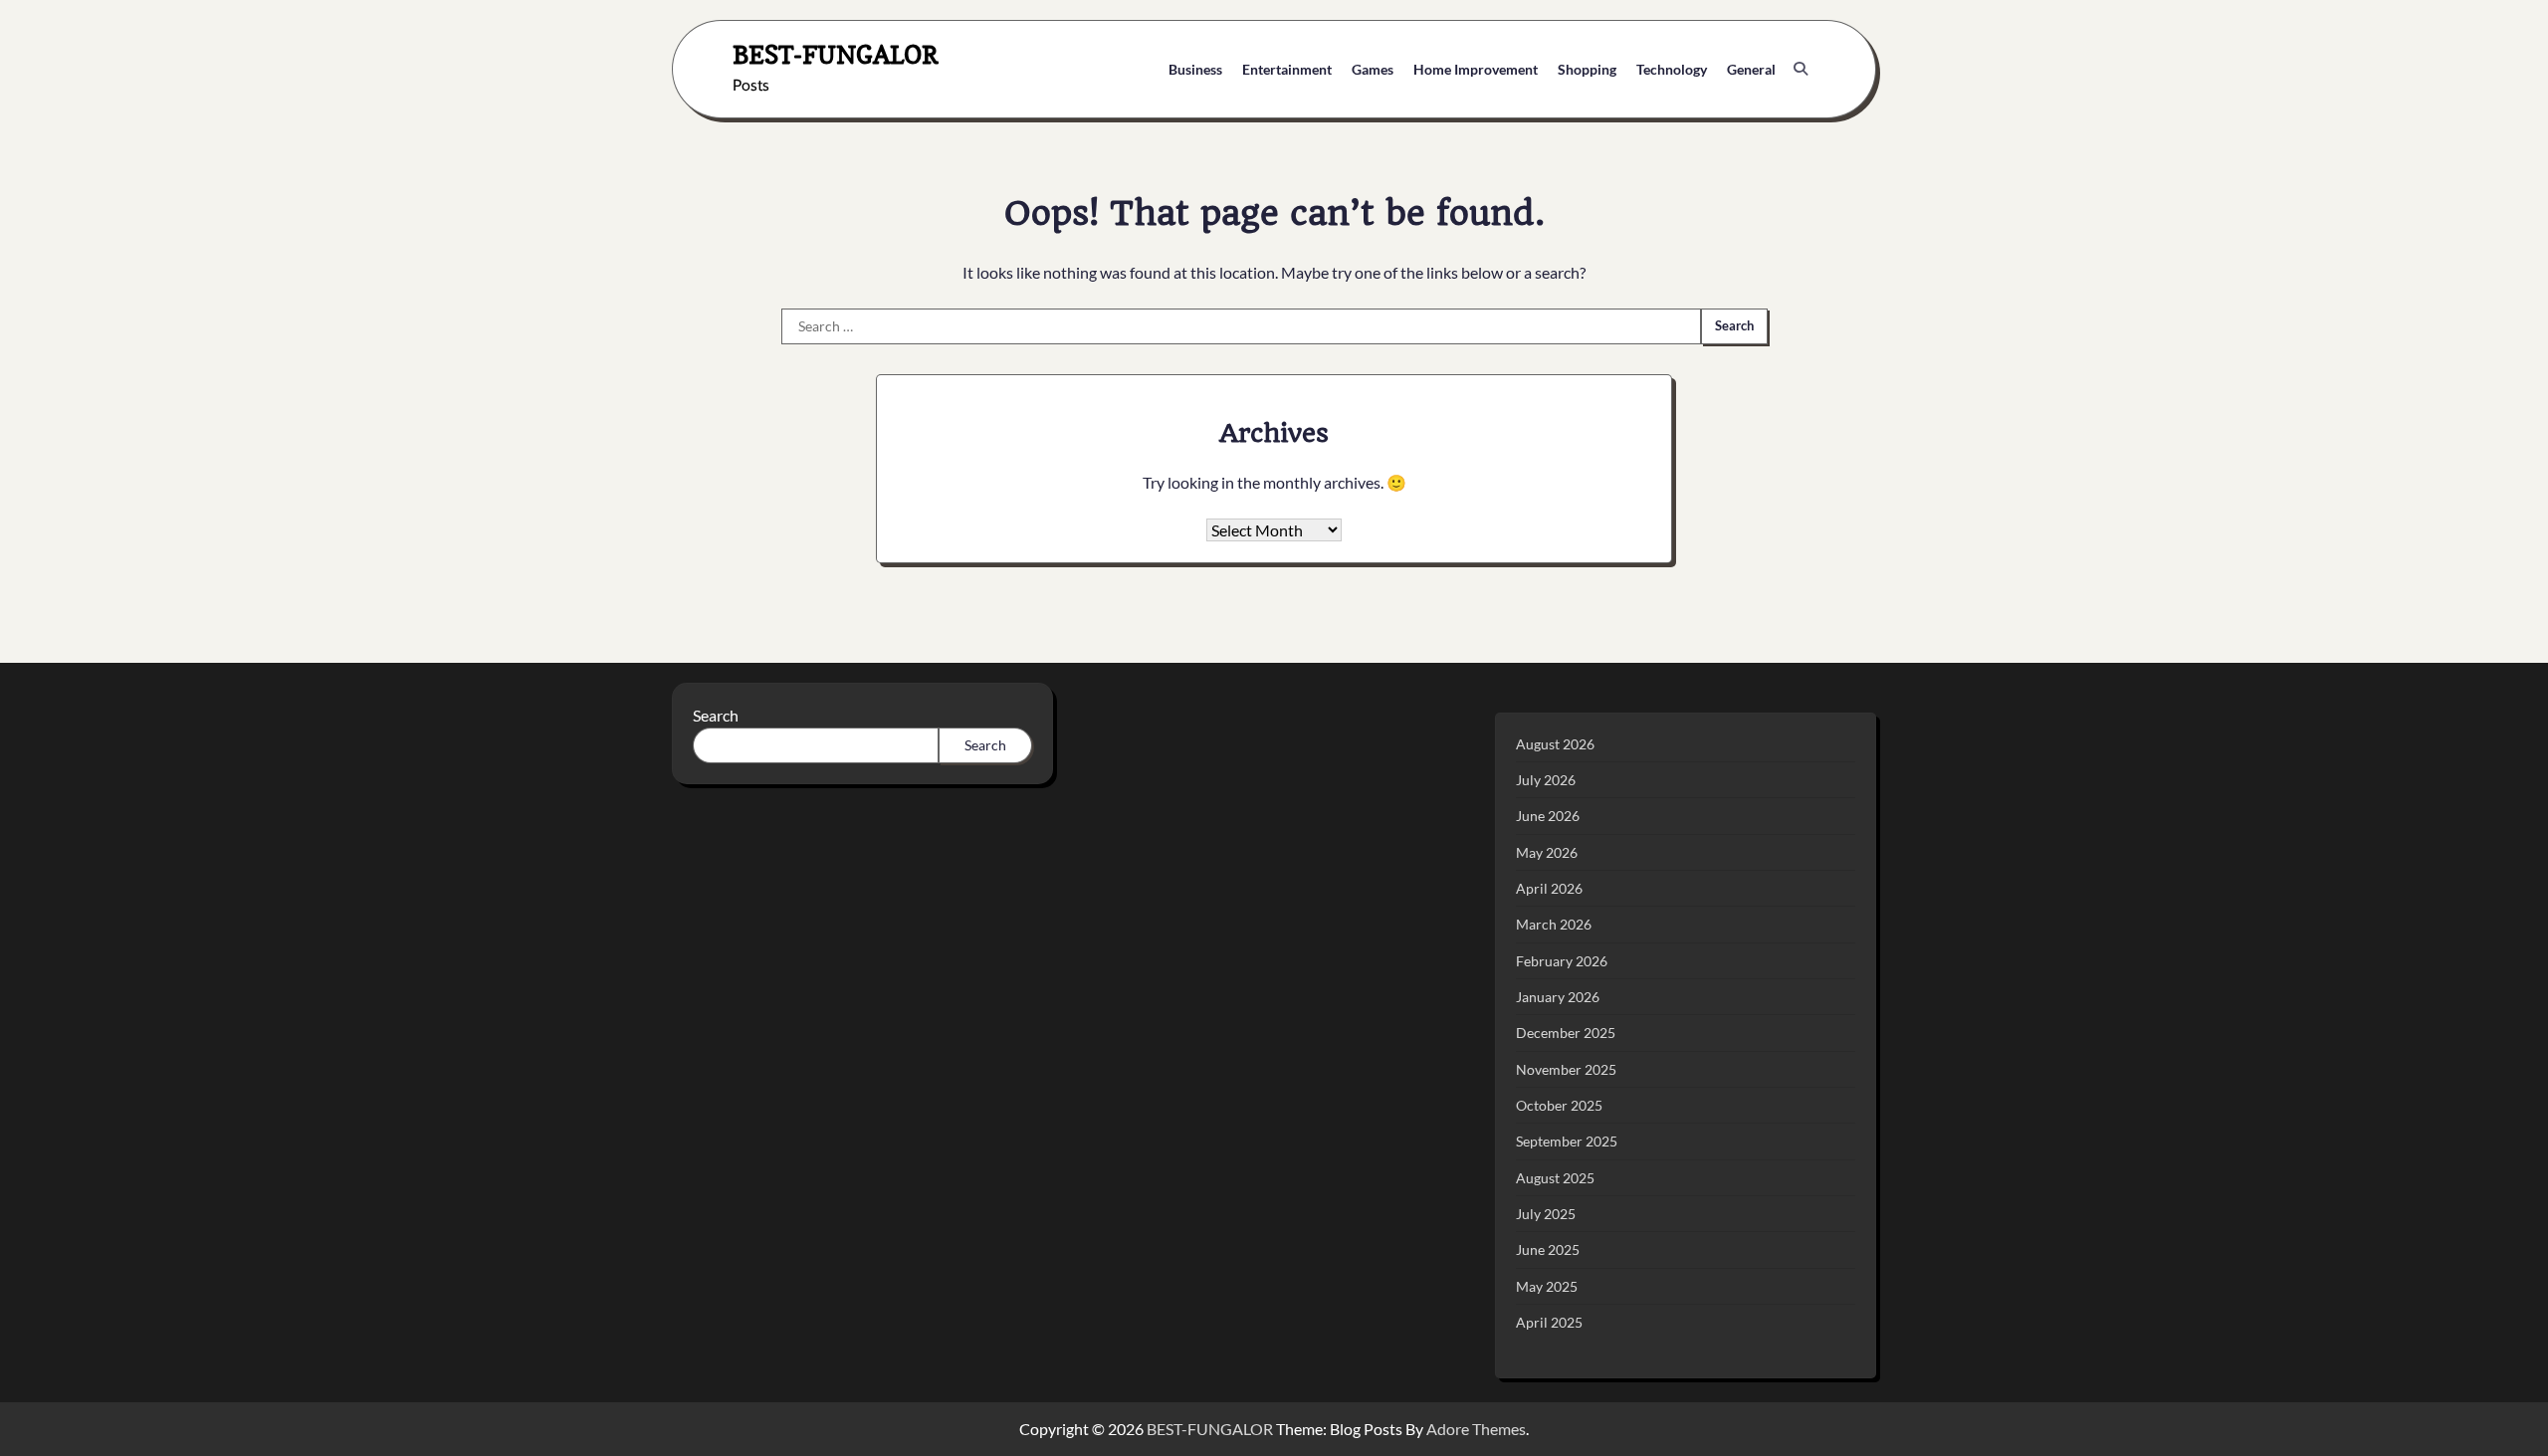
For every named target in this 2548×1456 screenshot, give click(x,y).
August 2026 (1555, 744)
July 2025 (1546, 1214)
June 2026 (1548, 816)
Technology (1672, 69)
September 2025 (1567, 1141)
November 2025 (1566, 1069)
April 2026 (1549, 888)
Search (716, 715)
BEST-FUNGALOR (836, 54)
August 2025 (1555, 1178)
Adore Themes (1476, 1429)
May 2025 (1547, 1286)
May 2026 (1547, 852)
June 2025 (1548, 1249)
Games (1373, 69)
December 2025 (1566, 1033)
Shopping (1587, 69)
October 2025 (1559, 1105)
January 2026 (1558, 997)
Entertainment (1287, 69)
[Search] (1801, 69)
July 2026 (1546, 780)
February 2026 (1562, 961)
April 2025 (1549, 1322)
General (1751, 69)
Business (1195, 69)
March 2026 (1554, 924)
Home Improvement (1476, 69)
